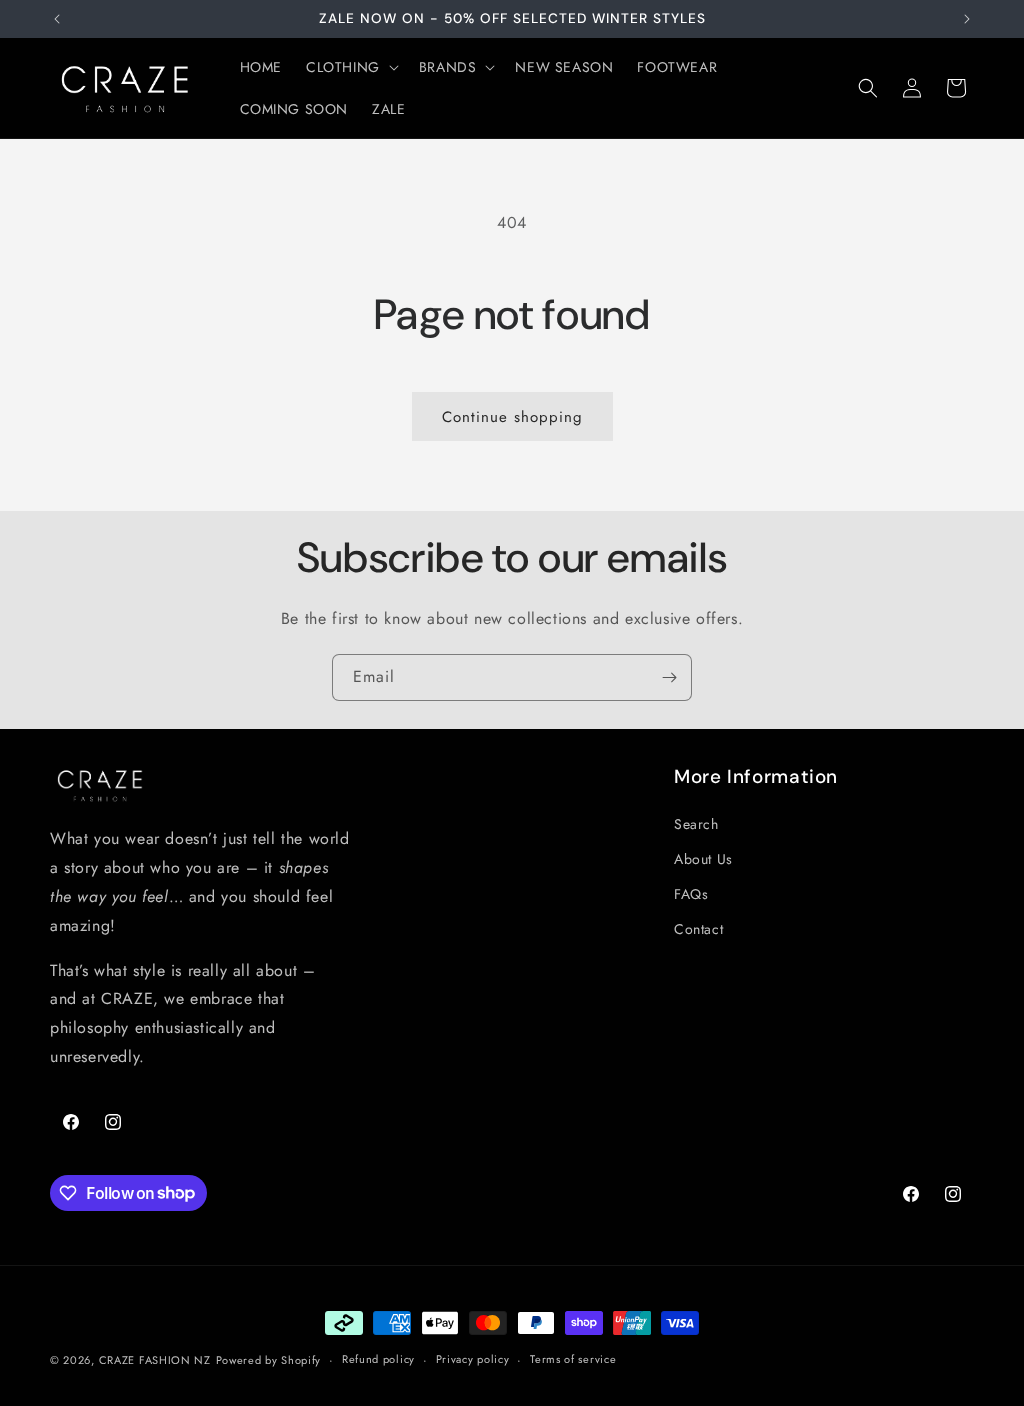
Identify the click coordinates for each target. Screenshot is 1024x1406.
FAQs (691, 894)
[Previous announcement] (57, 19)
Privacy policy (473, 1359)
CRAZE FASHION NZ (155, 1360)
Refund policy (378, 1359)
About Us (703, 859)
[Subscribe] (669, 677)
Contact (698, 929)
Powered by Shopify (269, 1360)
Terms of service (573, 1359)
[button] (350, 67)
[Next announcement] (967, 19)
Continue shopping (512, 417)
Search (696, 824)
